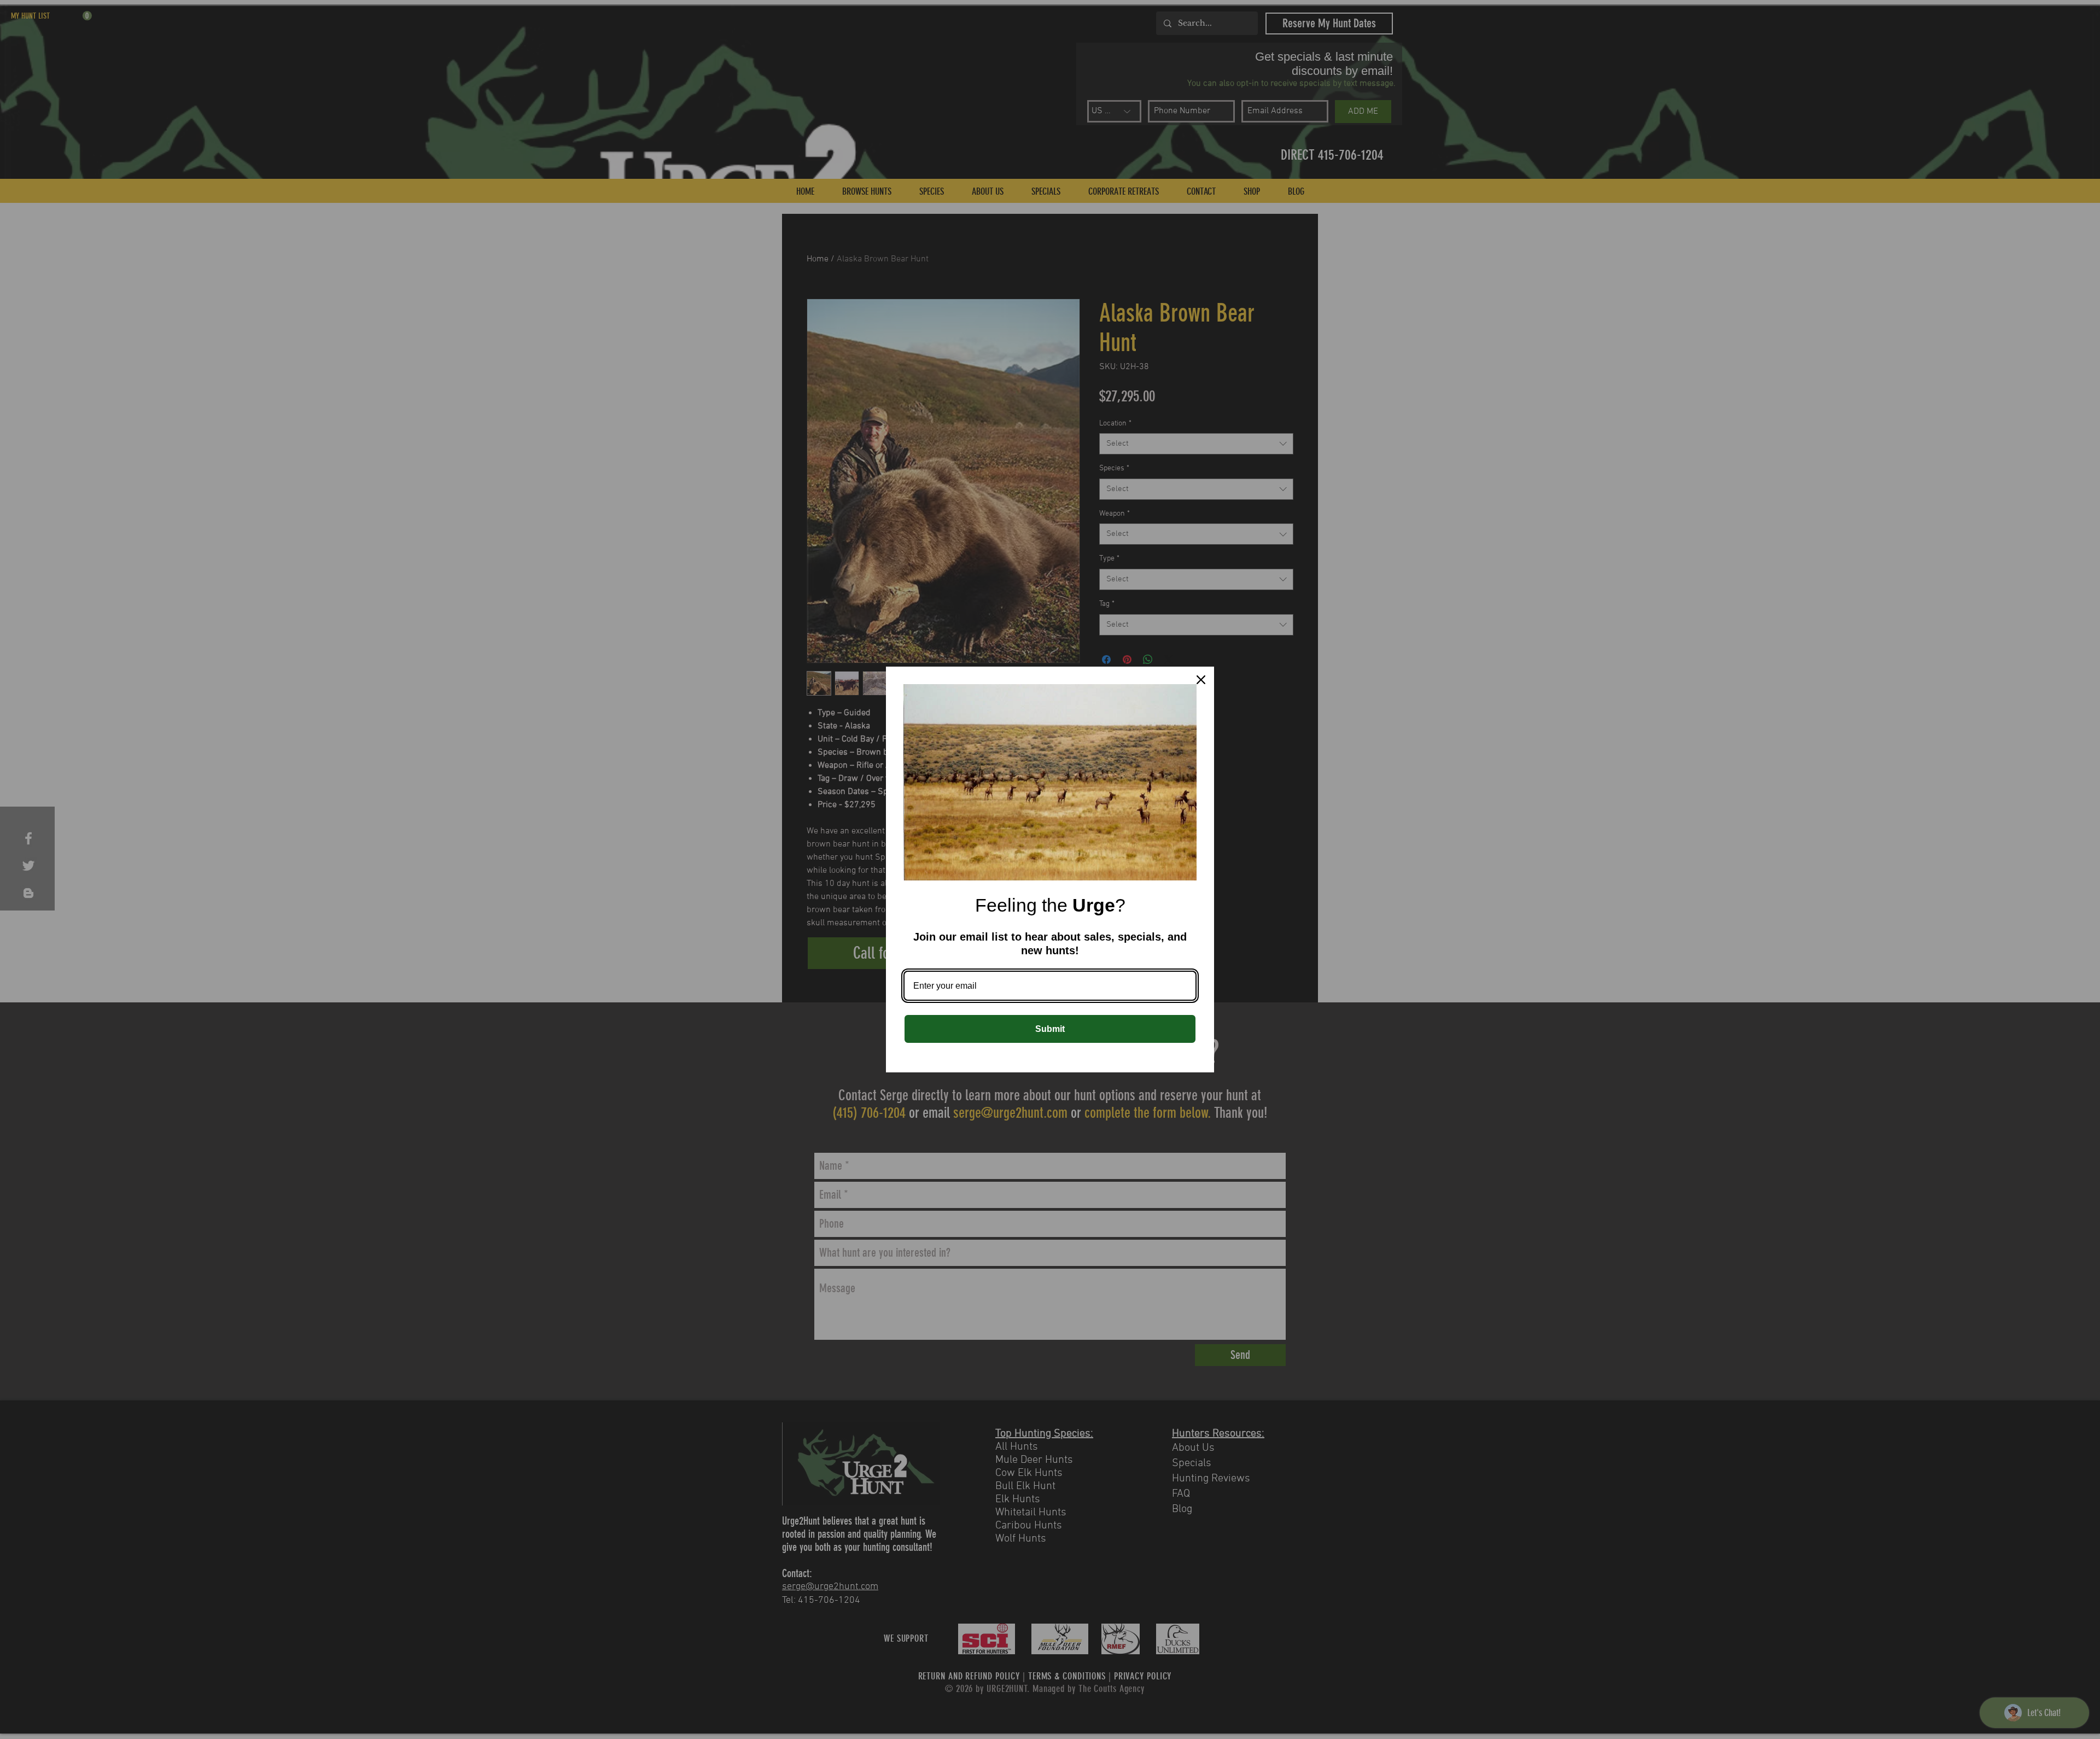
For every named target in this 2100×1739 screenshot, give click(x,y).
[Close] (1201, 680)
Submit (1050, 1029)
